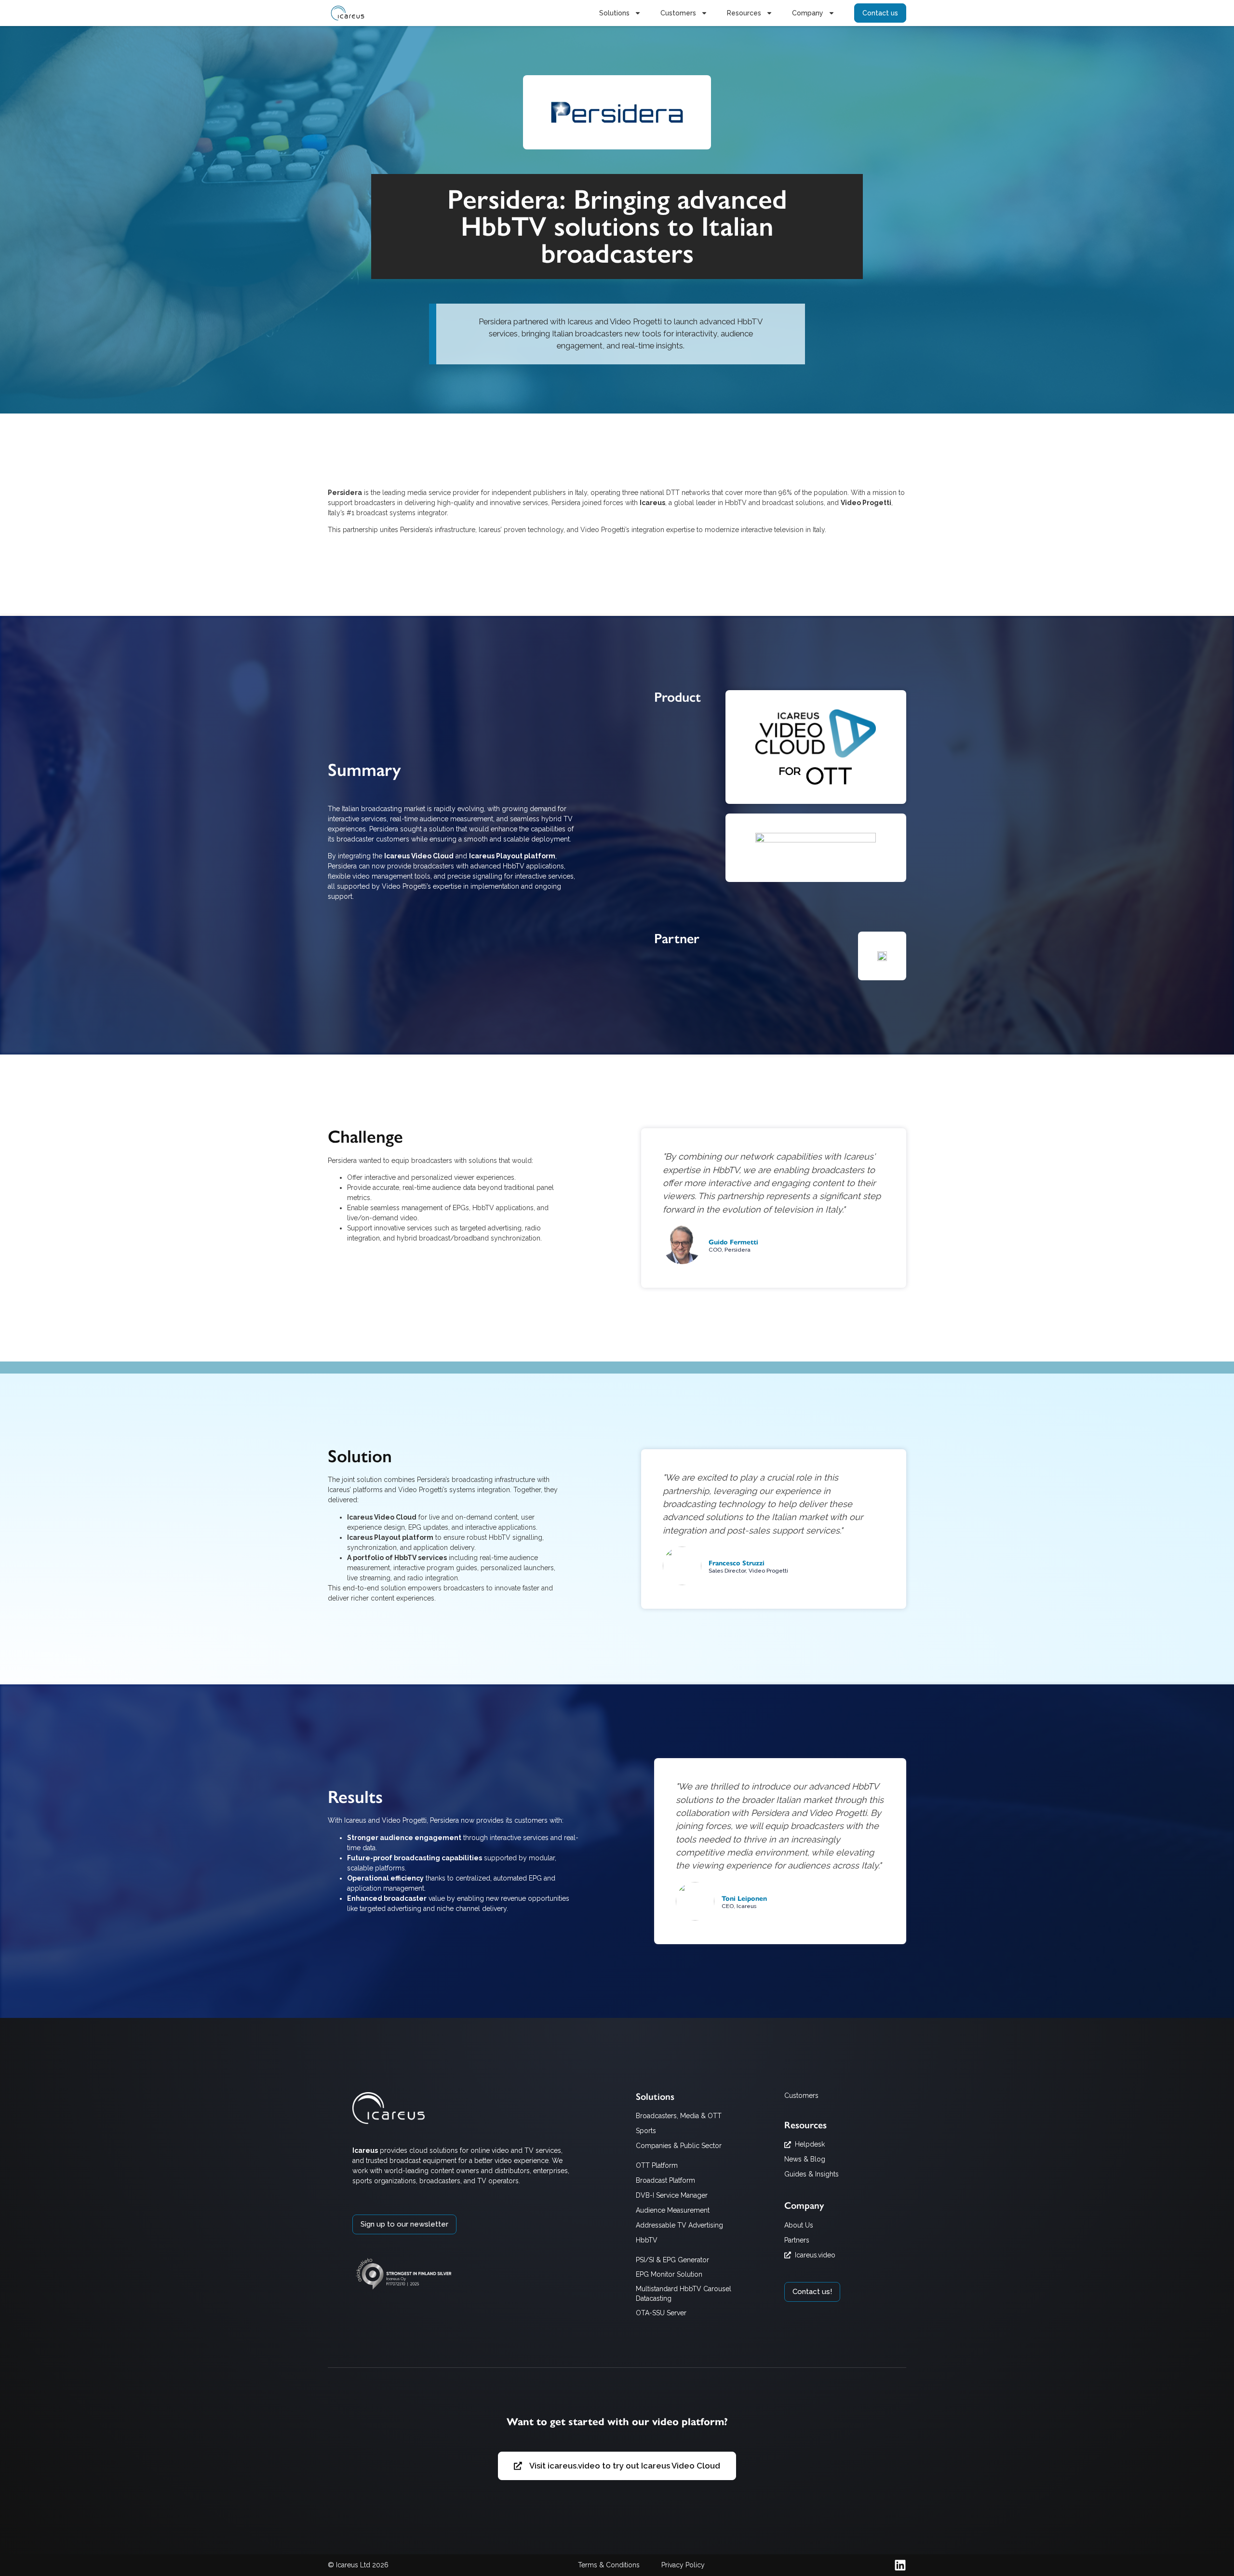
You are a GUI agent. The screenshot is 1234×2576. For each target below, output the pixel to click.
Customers (678, 13)
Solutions (614, 13)
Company (808, 13)
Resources (744, 13)
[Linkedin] (900, 2565)
